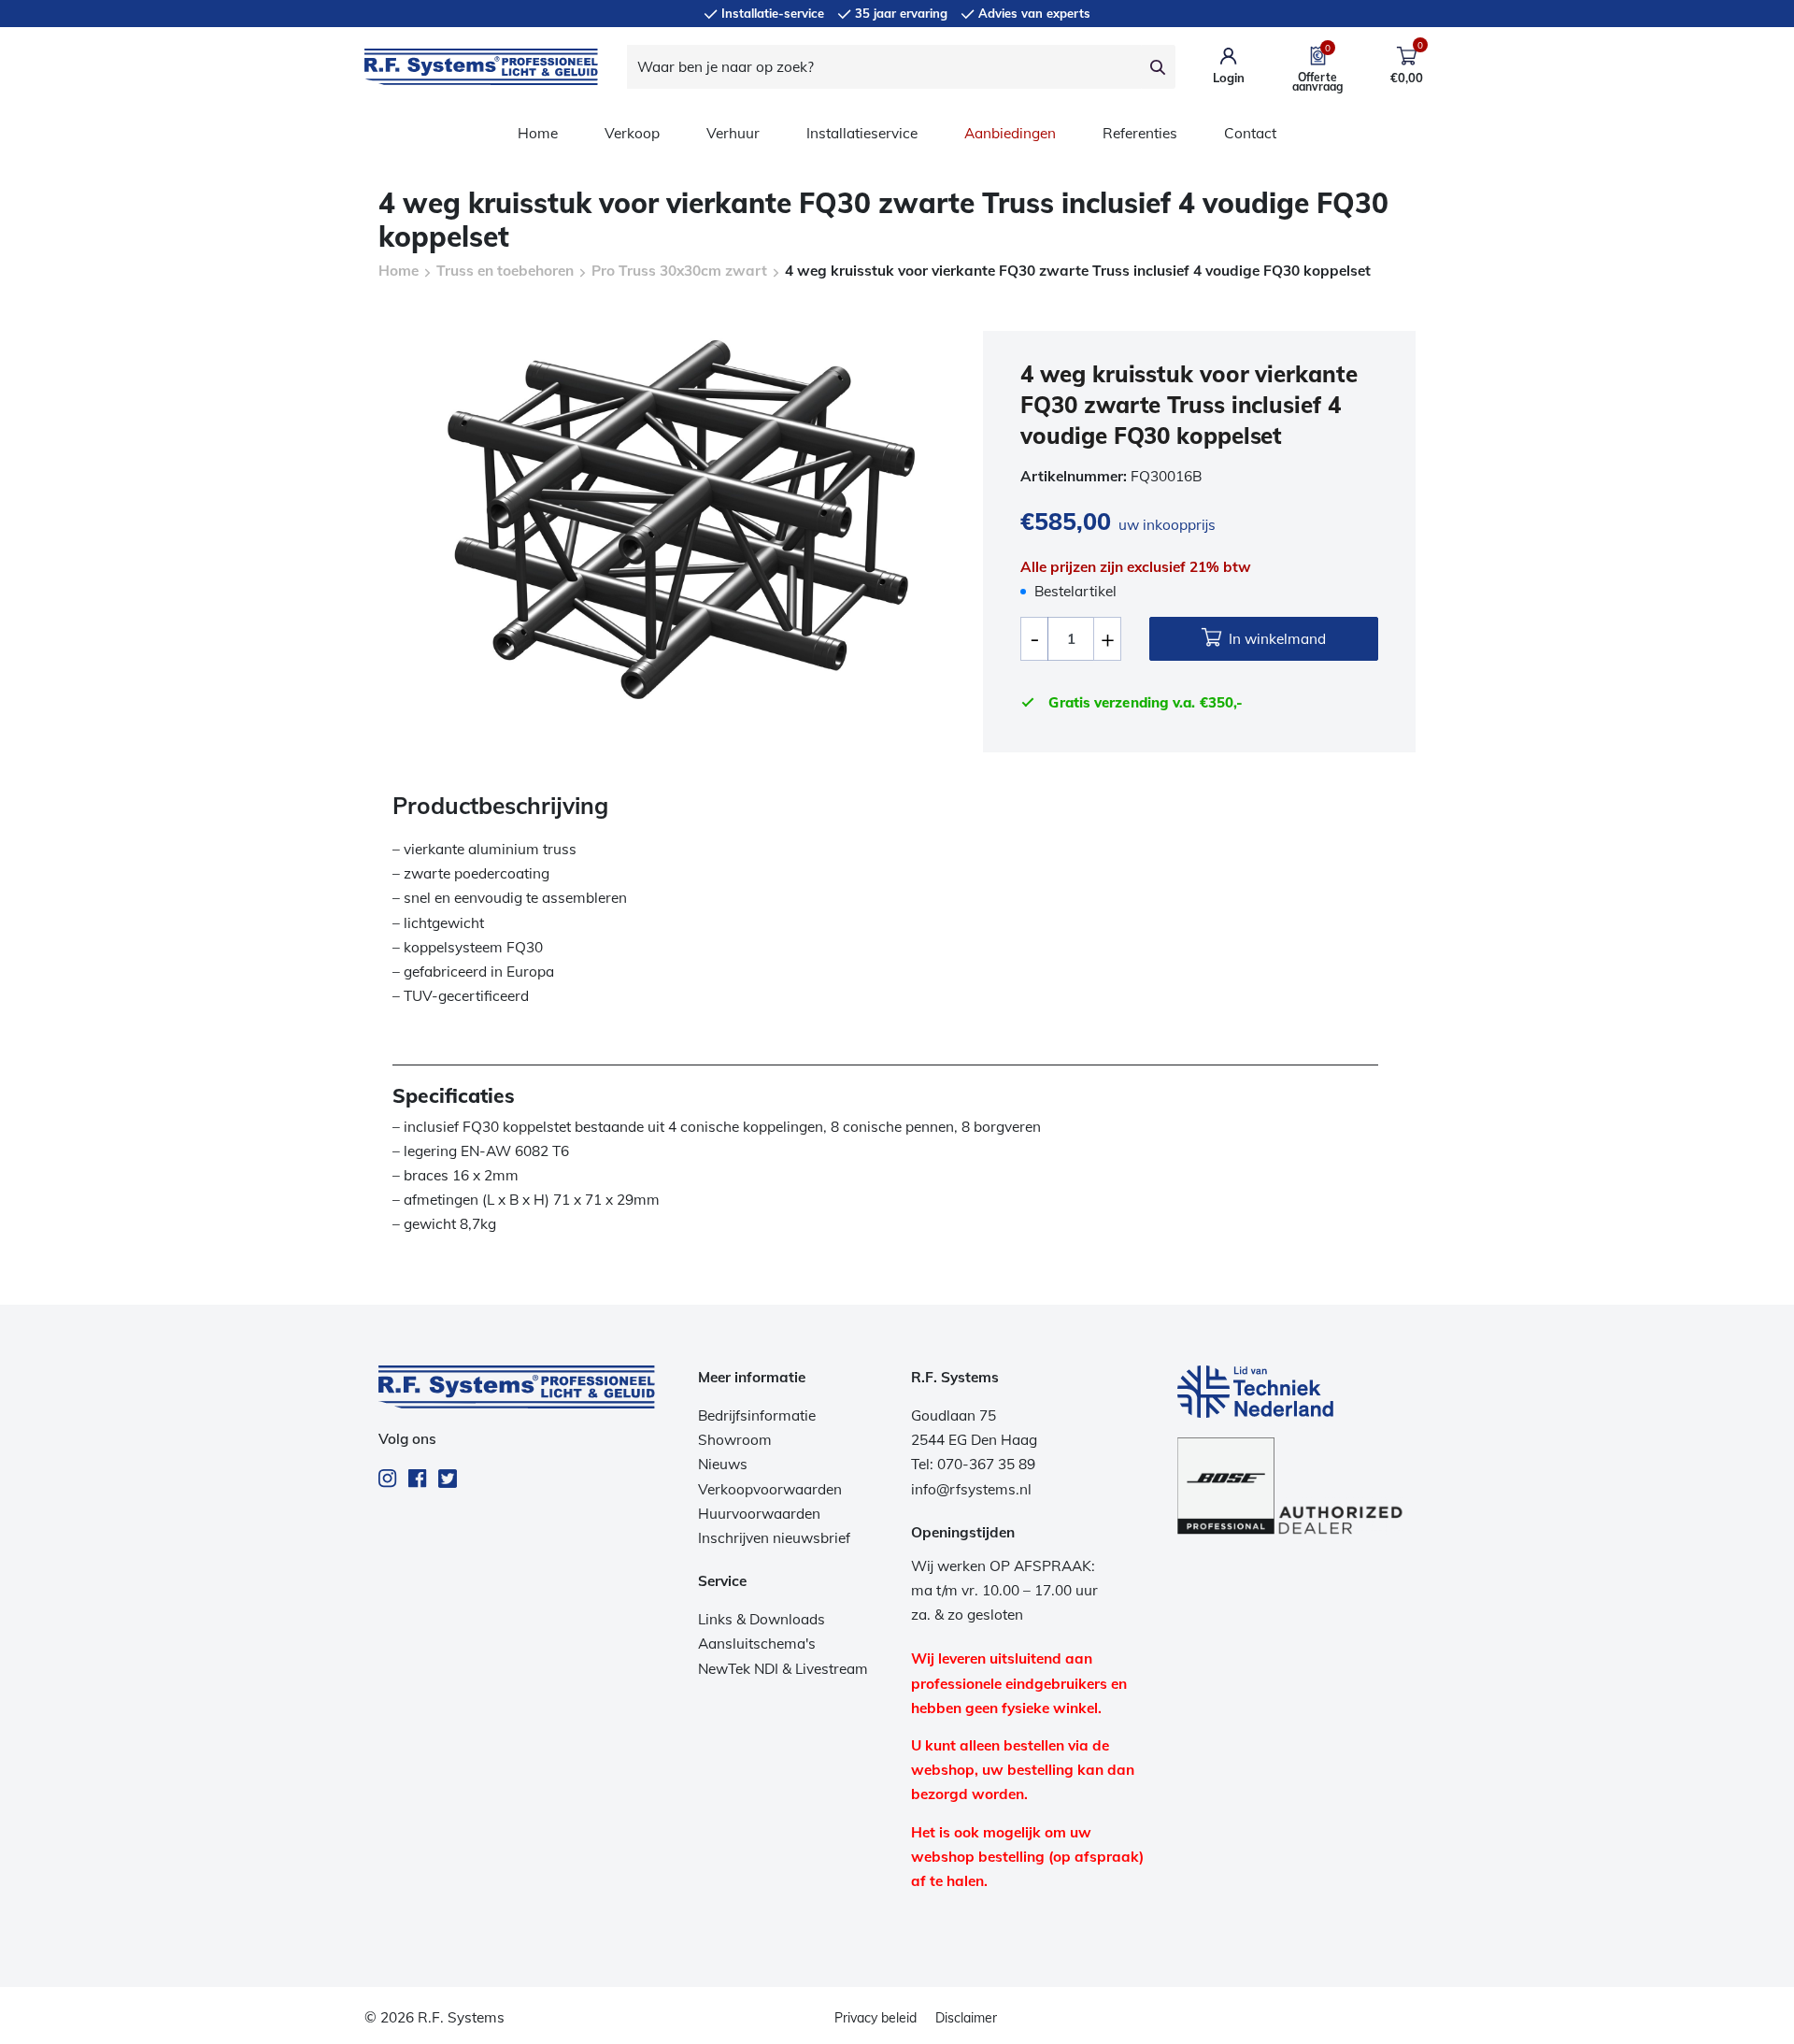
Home (538, 133)
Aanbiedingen (1010, 133)
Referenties (1140, 133)
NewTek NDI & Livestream (783, 1669)
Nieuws (723, 1464)
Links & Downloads (762, 1619)
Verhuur (733, 133)
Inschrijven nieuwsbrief (774, 1538)
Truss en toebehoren (505, 271)
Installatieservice (862, 133)
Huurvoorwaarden (759, 1514)
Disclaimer (966, 2018)
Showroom (735, 1440)
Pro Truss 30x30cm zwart (679, 271)
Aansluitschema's (757, 1644)
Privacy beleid (876, 2018)
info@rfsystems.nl (971, 1489)
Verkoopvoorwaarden (770, 1489)
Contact (1250, 133)
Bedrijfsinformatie (757, 1415)
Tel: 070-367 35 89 (973, 1464)
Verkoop (632, 133)
